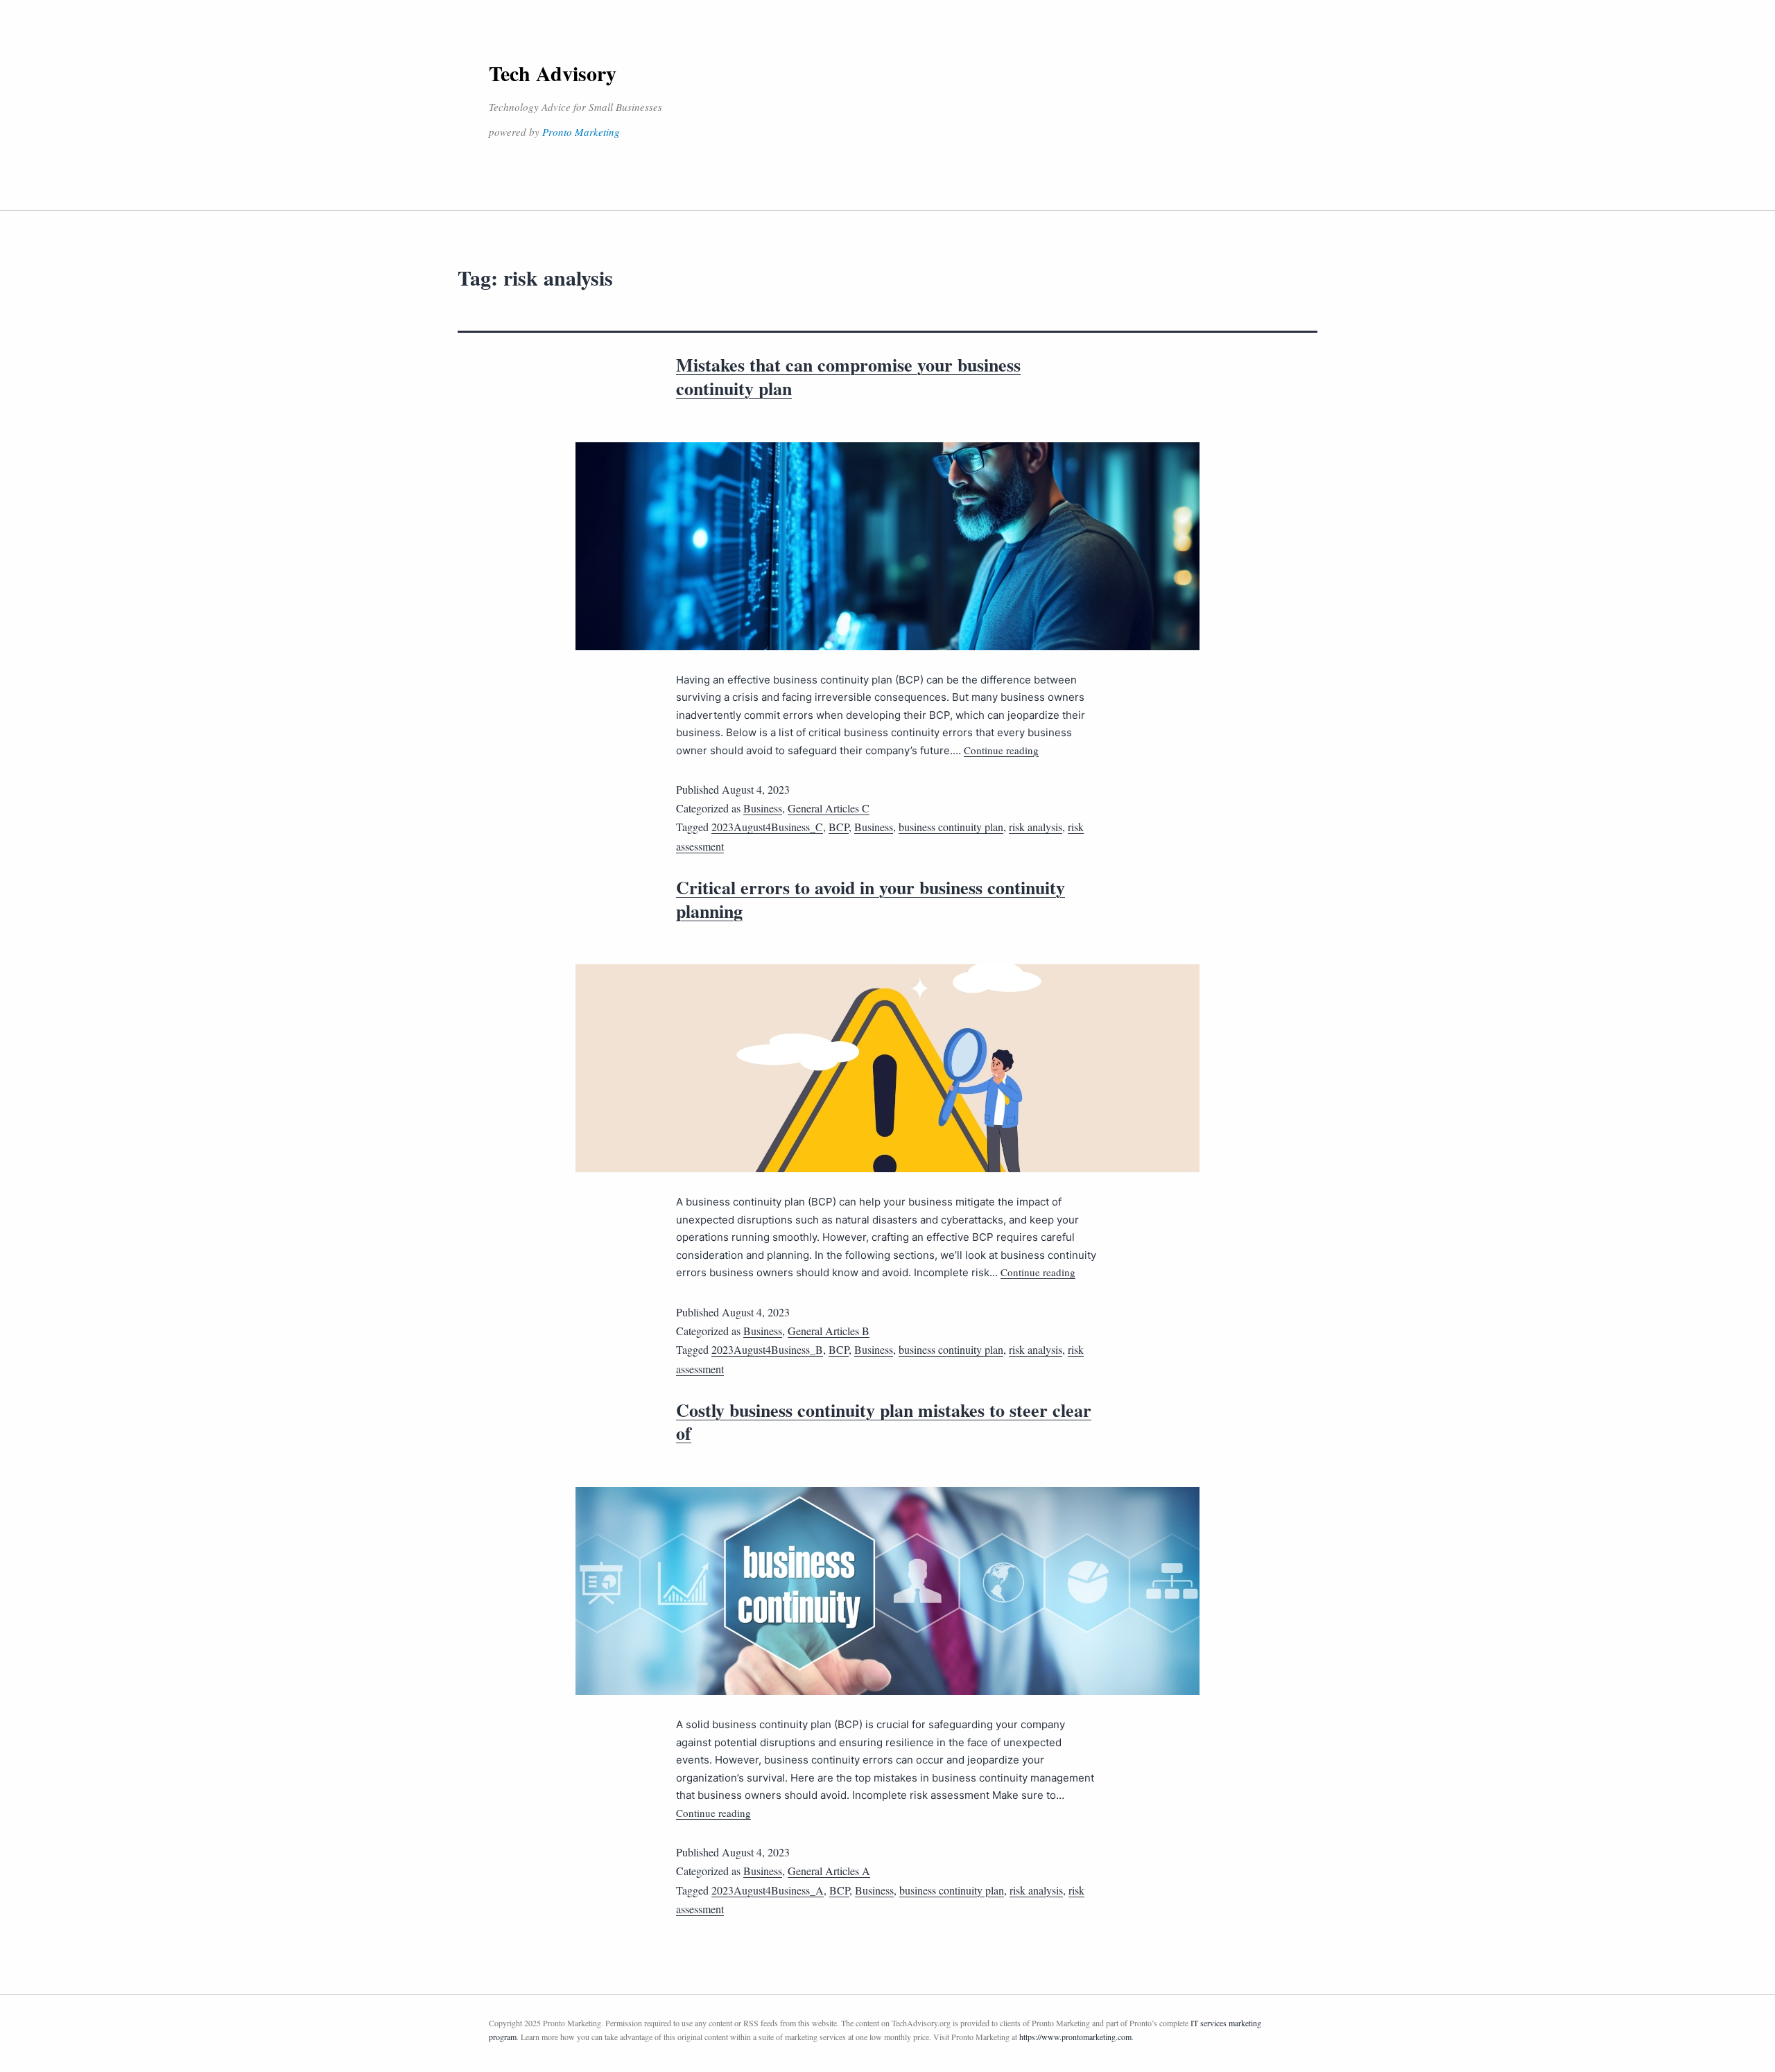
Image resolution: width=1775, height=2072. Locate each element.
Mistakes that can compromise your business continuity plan (848, 376)
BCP (839, 827)
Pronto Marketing (581, 132)
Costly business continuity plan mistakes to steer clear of (884, 1422)
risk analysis (1036, 827)
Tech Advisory (553, 73)
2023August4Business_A (768, 1890)
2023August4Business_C (767, 827)
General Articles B (829, 1331)
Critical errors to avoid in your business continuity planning (871, 899)
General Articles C (829, 808)
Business (763, 808)
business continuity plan (951, 827)
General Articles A (829, 1871)
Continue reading (1001, 750)
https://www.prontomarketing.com (1075, 2037)
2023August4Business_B (767, 1349)
